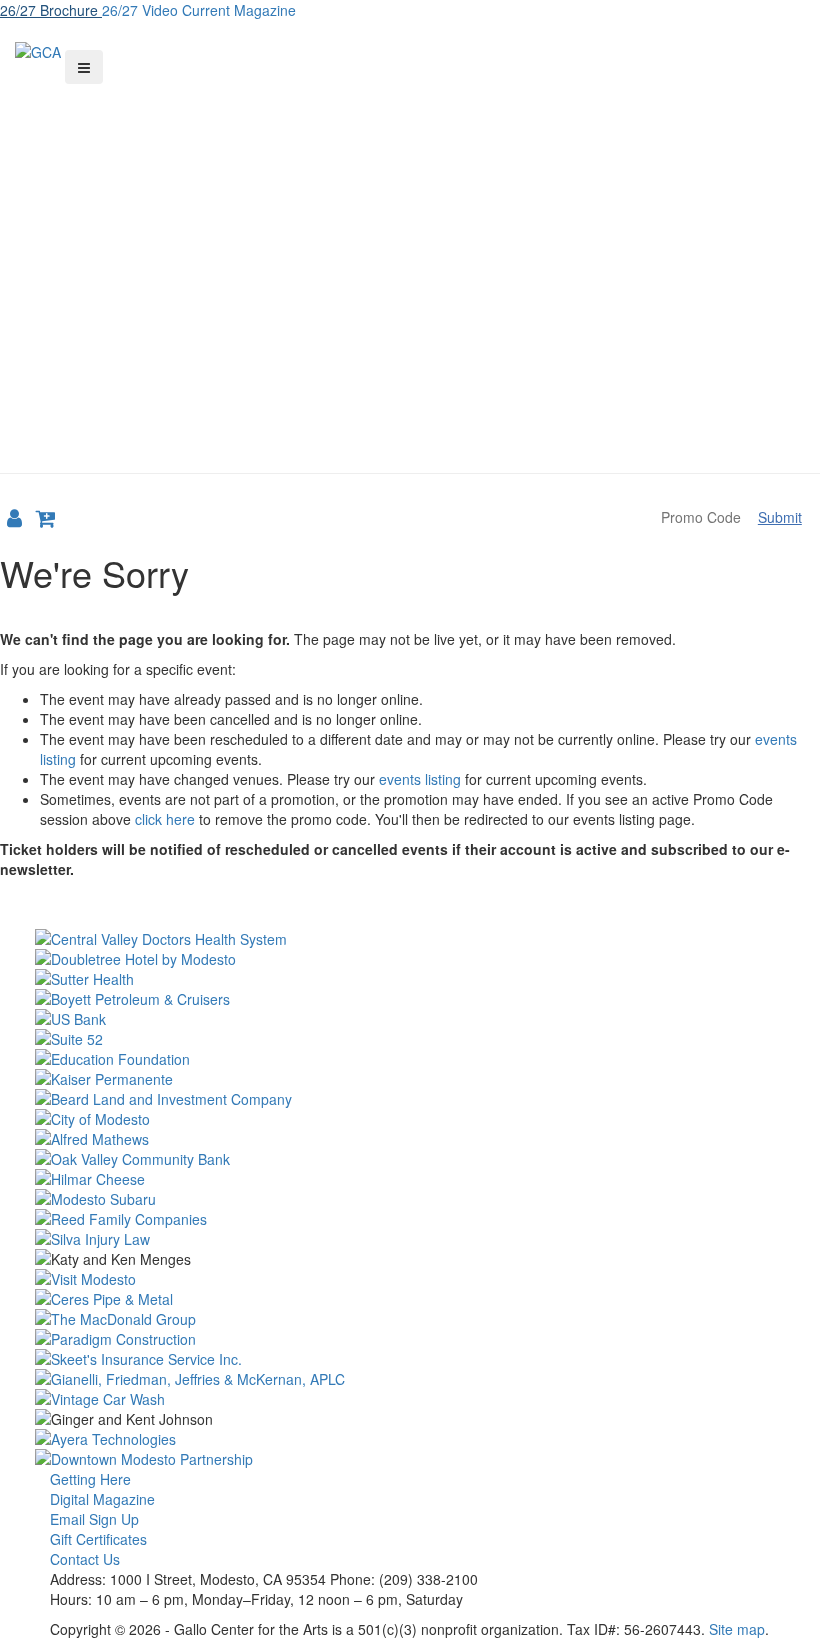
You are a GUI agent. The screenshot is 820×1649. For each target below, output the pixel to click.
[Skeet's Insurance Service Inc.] (410, 1359)
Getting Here (90, 1479)
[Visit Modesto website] (410, 1279)
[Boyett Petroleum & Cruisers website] (410, 999)
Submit (780, 517)
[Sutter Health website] (410, 979)
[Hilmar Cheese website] (410, 1179)
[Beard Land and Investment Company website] (410, 1099)
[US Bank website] (410, 1019)
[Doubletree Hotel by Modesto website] (410, 959)
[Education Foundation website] (410, 1059)
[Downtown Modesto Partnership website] (410, 1459)
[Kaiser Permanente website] (410, 1079)
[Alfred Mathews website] (410, 1139)
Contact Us (85, 1559)
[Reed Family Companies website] (410, 1219)
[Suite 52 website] (410, 1039)
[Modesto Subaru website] (410, 1199)
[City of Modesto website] (410, 1119)
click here (165, 819)
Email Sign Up (94, 1519)
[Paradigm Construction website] (410, 1339)
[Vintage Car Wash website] (410, 1399)
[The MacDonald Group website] (410, 1319)
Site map (737, 1629)
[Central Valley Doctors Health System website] (410, 939)
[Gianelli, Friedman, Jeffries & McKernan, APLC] (410, 1379)
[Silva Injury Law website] (410, 1239)
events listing (420, 779)
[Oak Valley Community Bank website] (410, 1159)
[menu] (84, 67)
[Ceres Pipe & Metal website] (410, 1299)
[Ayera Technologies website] (410, 1439)
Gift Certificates (98, 1539)
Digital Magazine (102, 1499)
